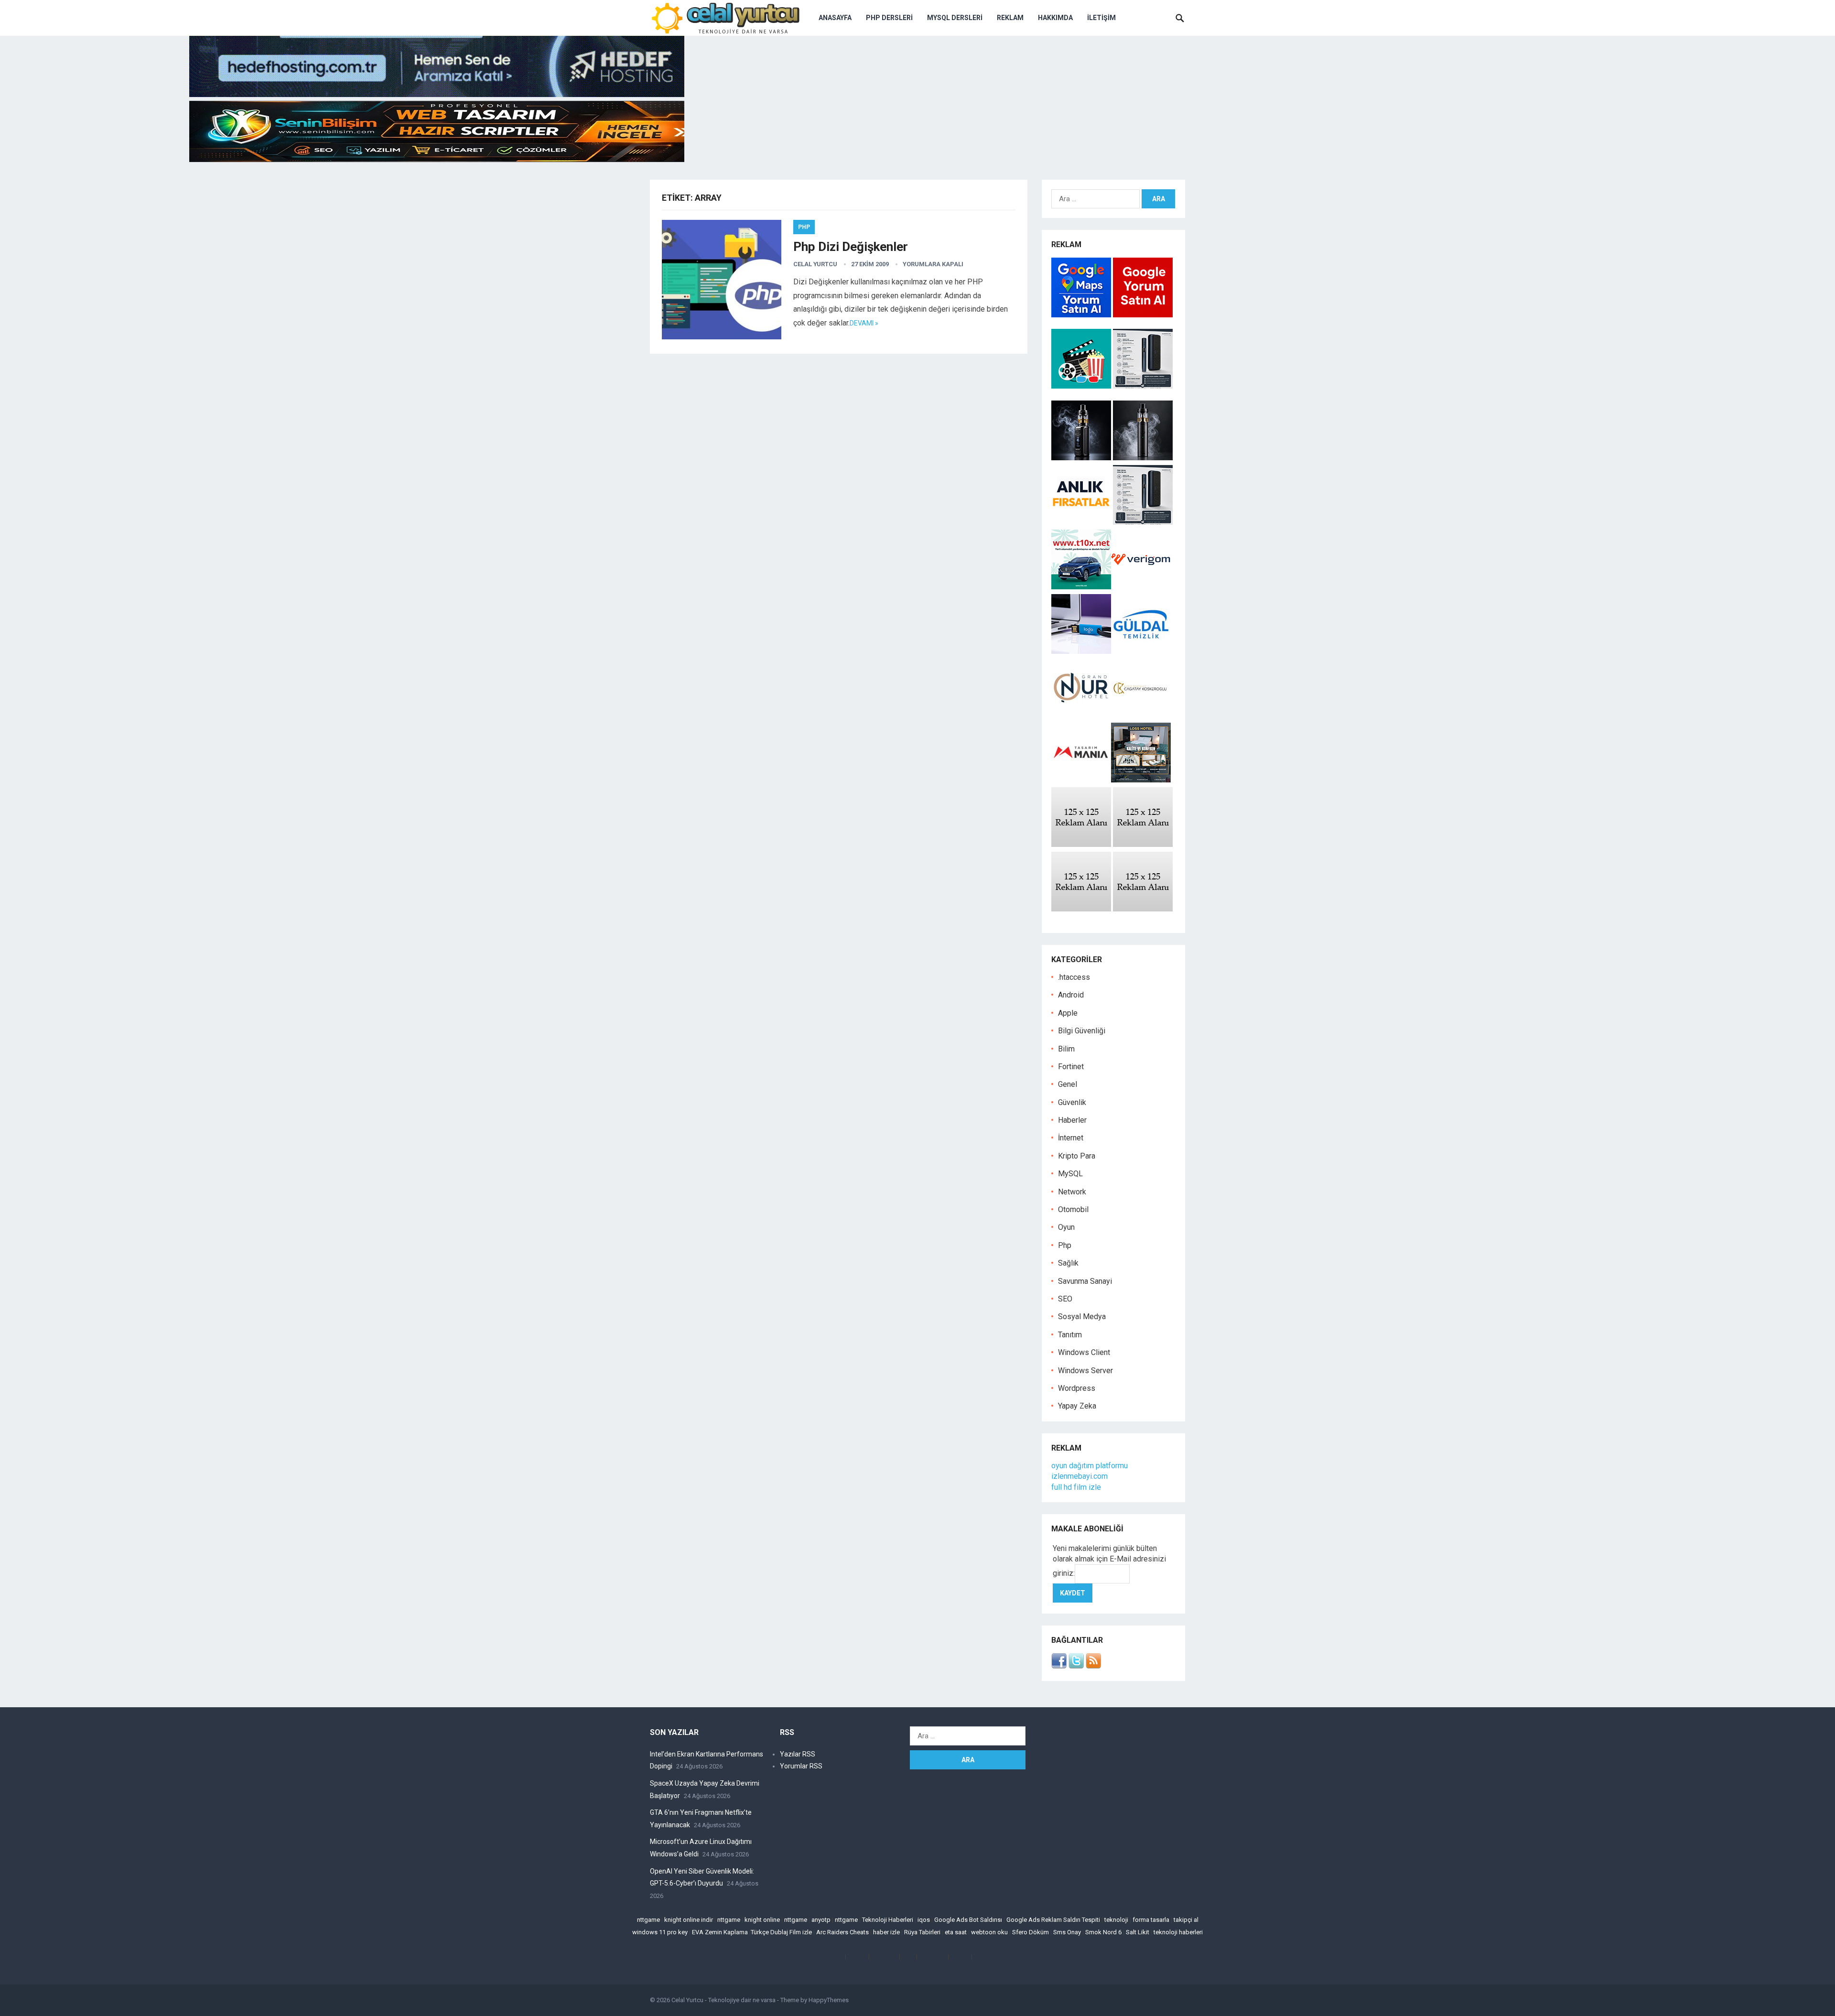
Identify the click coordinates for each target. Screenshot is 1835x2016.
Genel (1068, 1084)
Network (1072, 1192)
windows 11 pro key (660, 1932)
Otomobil (1073, 1209)
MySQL (1070, 1174)
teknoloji (1116, 1920)
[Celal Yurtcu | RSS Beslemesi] (1093, 1666)
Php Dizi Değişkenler (851, 247)
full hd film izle (1076, 1487)
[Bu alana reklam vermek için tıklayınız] (1081, 844)
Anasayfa (835, 18)
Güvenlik (1072, 1102)
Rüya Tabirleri (922, 1932)
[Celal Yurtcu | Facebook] (1059, 1666)
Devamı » (864, 323)
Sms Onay (1067, 1932)
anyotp (821, 1920)
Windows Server (1085, 1371)
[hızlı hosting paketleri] (437, 94)
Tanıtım (1070, 1335)
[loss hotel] (1141, 780)
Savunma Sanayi (1085, 1281)
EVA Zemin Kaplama (720, 1932)
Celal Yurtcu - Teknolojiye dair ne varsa (723, 2000)
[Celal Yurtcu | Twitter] (1076, 1666)
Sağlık (1068, 1263)
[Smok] (1143, 458)
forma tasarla (1151, 1920)
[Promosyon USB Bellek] (1081, 651)
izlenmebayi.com (1079, 1476)
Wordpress (1077, 1388)
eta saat (956, 1932)
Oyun (1066, 1227)
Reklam (1010, 18)
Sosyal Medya (1082, 1317)
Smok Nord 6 (1103, 1932)
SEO (1065, 1299)
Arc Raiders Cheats (842, 1932)
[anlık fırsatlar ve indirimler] (1082, 522)
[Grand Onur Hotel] (1081, 715)
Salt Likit (1138, 1932)
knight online (762, 1920)
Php (804, 227)
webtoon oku (989, 1932)
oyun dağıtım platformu (1090, 1466)
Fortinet (1071, 1067)
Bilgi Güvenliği (1082, 1031)
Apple (1068, 1013)
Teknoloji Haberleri (888, 1920)
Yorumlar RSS (801, 1766)
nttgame (648, 1920)
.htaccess (1074, 977)
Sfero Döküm (1031, 1932)
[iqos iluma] (1143, 386)
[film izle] (1082, 386)
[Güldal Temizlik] (1141, 651)
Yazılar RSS (798, 1754)
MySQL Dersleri (955, 18)
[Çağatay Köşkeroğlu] (1141, 715)
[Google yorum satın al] (1143, 315)
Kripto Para (1077, 1156)
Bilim (1066, 1049)
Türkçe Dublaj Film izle (781, 1932)
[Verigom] (1141, 587)
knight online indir (689, 1920)
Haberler (1072, 1120)
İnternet (1071, 1138)
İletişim (1101, 18)
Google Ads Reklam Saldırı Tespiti (1053, 1920)
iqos (924, 1920)
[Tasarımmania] (1081, 780)
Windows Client (1084, 1352)
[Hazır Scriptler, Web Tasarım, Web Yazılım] (437, 159)
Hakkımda (1055, 18)
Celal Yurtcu (815, 264)
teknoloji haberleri (1178, 1932)
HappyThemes (829, 2000)
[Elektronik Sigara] (1082, 458)
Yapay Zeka (1077, 1406)
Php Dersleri (889, 18)
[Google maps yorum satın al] (1082, 315)
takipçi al (1186, 1920)
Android (1071, 995)
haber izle (886, 1932)
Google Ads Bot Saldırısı (968, 1920)
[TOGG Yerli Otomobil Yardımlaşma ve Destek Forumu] (1081, 587)
